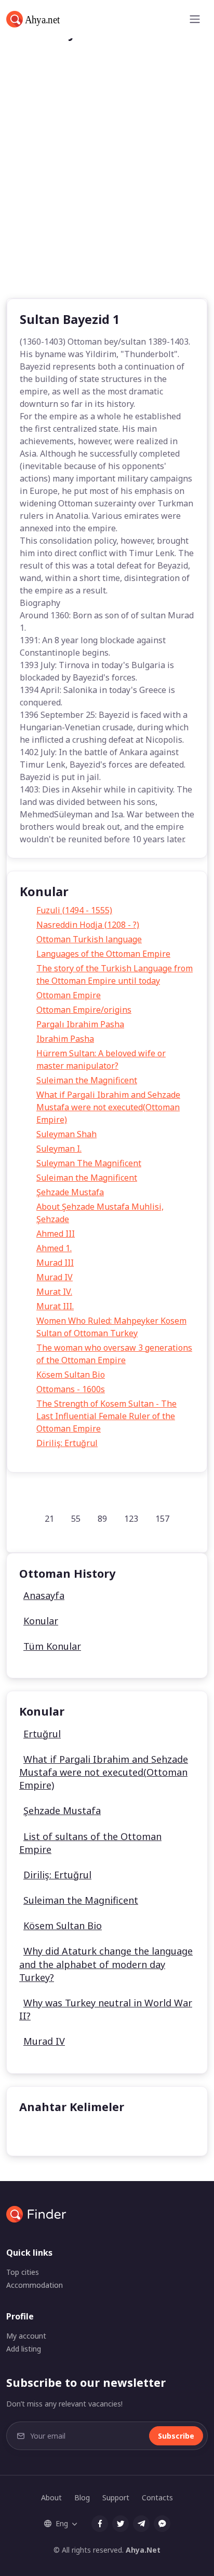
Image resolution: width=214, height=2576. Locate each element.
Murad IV (55, 1277)
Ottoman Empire (69, 995)
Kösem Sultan (54, 2132)
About (51, 2497)
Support (116, 2497)
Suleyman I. (59, 1149)
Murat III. (55, 1306)
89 (102, 1519)
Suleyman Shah (66, 1134)
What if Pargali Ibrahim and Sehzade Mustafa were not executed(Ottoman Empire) (108, 1107)
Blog (82, 2497)
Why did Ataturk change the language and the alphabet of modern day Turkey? (106, 1964)
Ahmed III (56, 1234)
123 (131, 1519)
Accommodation (35, 2285)
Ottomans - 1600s (71, 1389)
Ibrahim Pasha (65, 1039)
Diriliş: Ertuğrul (67, 1443)
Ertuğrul (42, 1734)
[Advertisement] (107, 186)
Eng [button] (62, 2523)
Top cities (23, 2272)
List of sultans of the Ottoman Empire (90, 1843)
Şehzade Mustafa (70, 1192)
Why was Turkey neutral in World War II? (106, 2009)
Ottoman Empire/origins (84, 1010)
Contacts (157, 2497)
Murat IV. (54, 1292)
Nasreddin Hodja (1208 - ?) (88, 925)
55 (76, 1519)
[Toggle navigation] (195, 19)
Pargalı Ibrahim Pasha (80, 1024)
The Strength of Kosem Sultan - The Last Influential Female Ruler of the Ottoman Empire (106, 1416)
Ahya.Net (143, 2550)
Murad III (55, 1263)
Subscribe (176, 2436)
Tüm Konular (52, 1646)
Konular (41, 1621)
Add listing (24, 2349)
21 (49, 1519)
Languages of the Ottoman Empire (103, 954)
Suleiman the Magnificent (87, 1080)
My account (26, 2336)
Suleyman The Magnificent (89, 1163)
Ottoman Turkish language (89, 939)
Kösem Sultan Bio (71, 1375)
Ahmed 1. (54, 1248)
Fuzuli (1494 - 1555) (74, 910)
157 (162, 1519)
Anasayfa (44, 1595)
